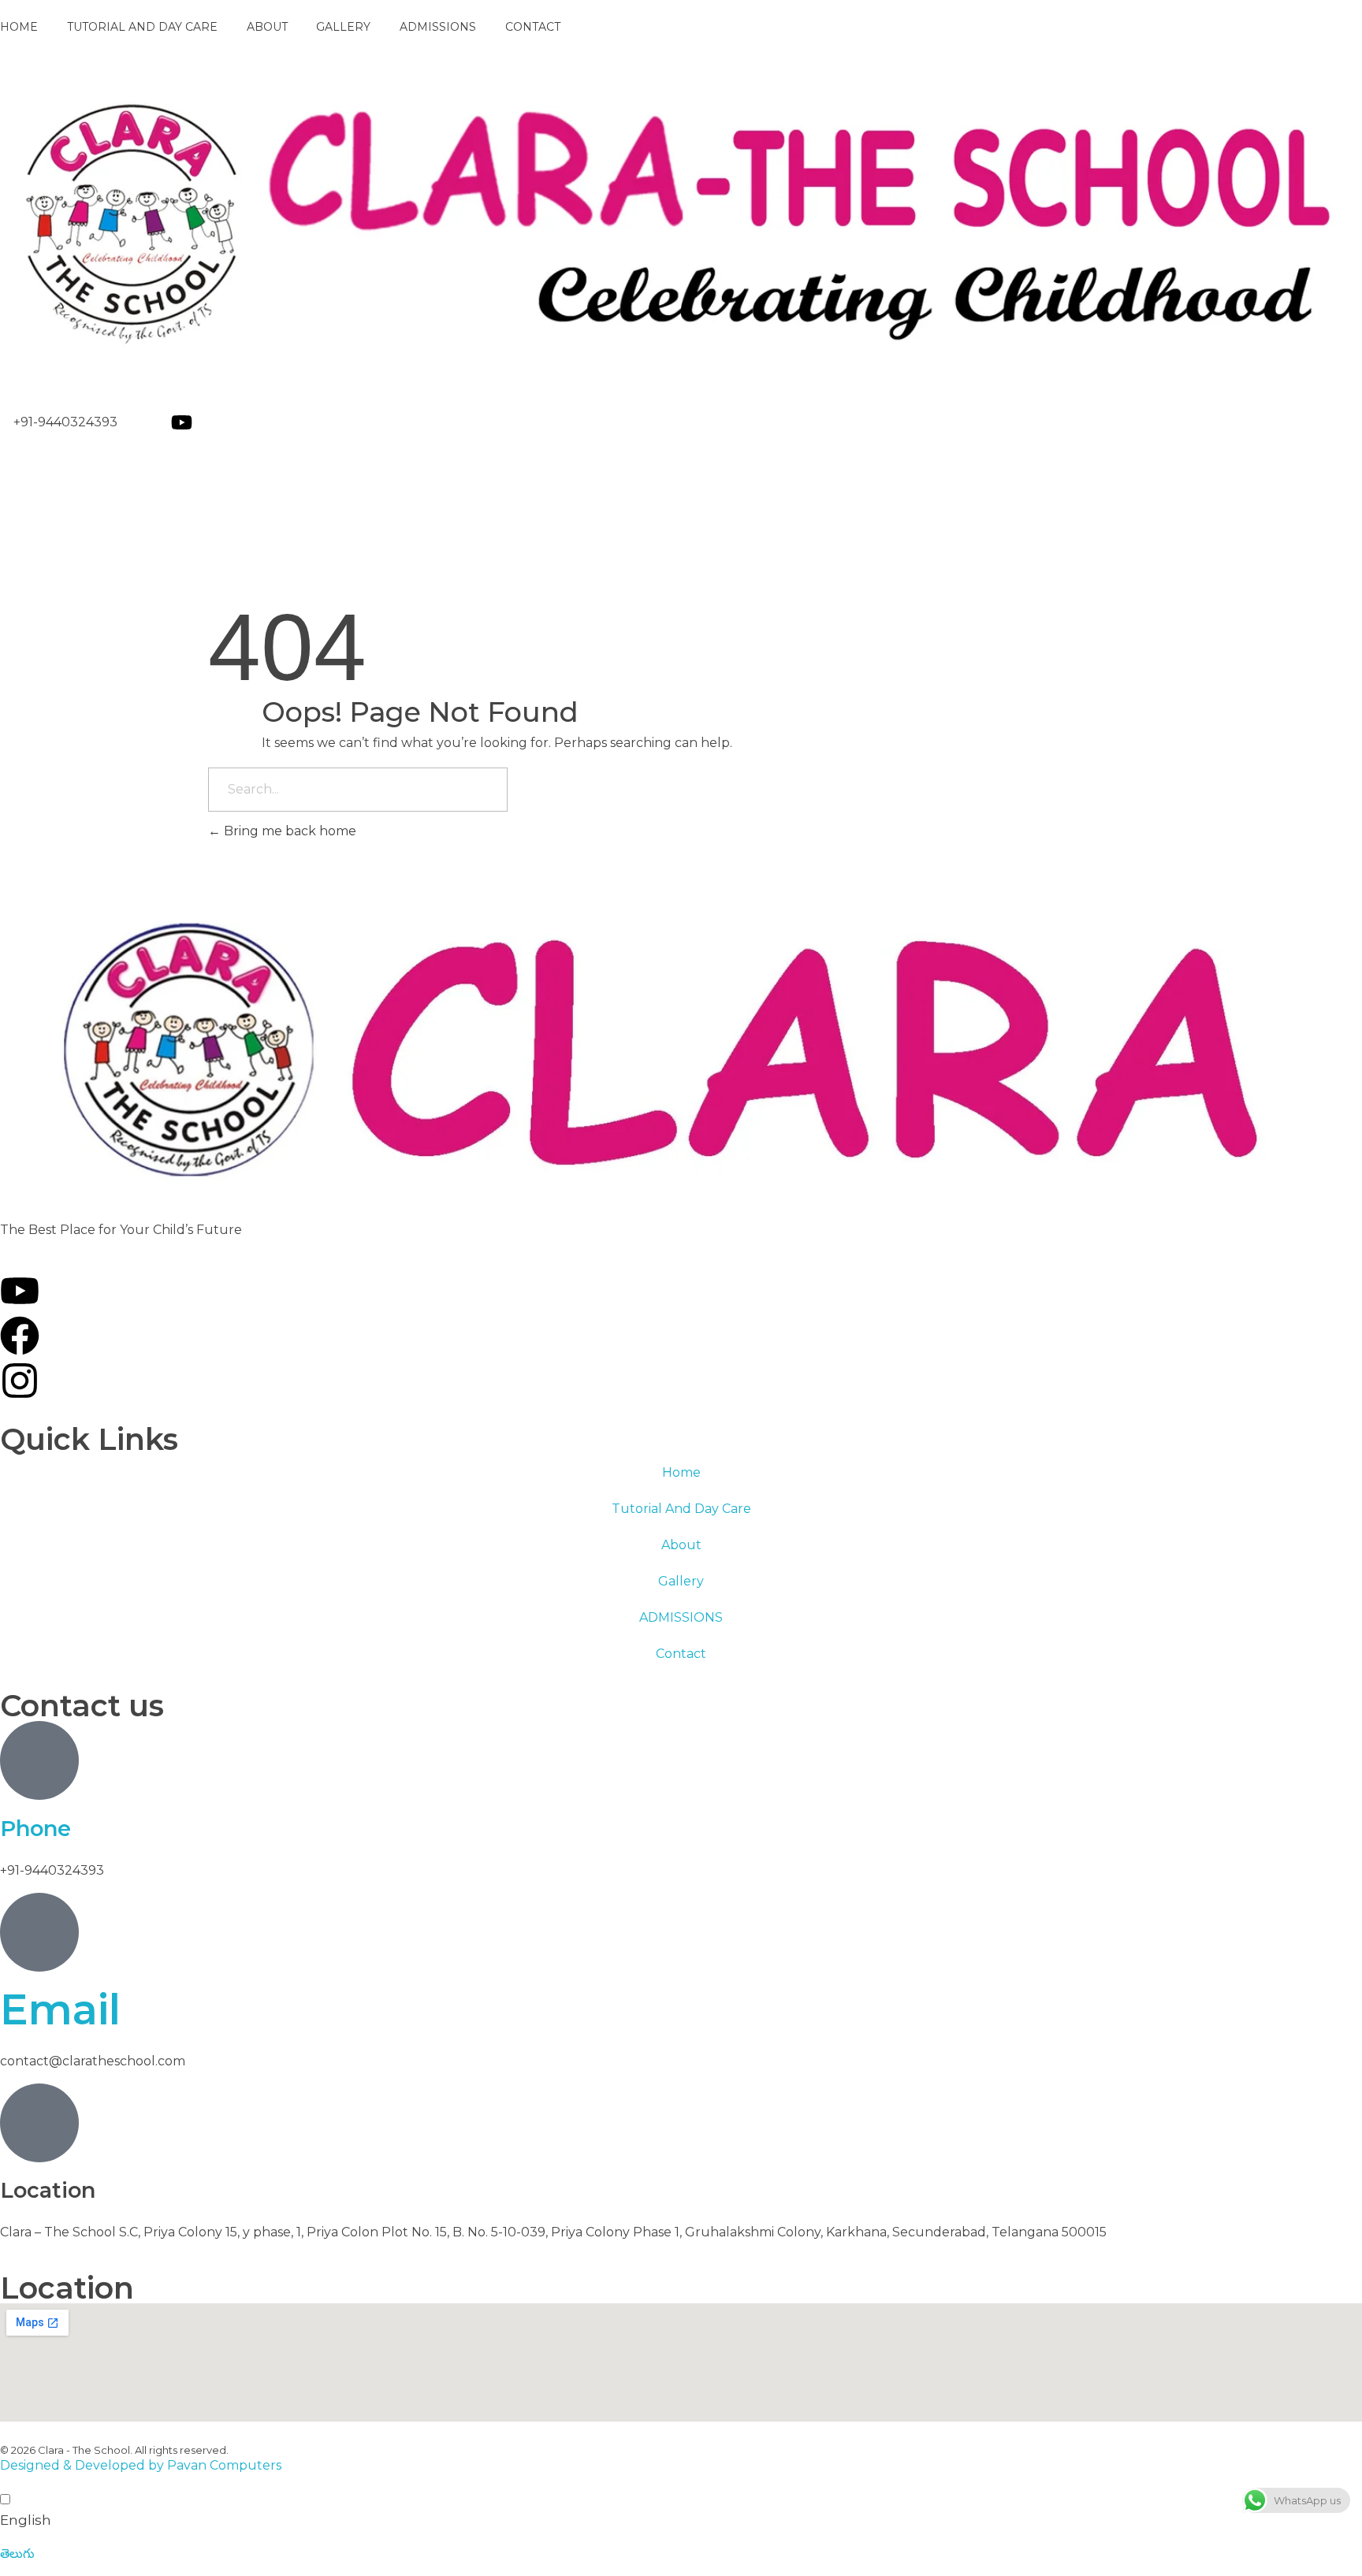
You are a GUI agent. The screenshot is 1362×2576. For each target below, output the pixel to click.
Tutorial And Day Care (681, 1509)
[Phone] (39, 1760)
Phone (35, 1829)
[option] (681, 2554)
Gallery (681, 1581)
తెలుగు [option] (17, 2554)
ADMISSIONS (681, 1617)
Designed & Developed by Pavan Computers (141, 2465)
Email (60, 2009)
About (681, 1545)
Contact (681, 1654)
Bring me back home (288, 831)
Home (681, 1472)
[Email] (39, 1932)
